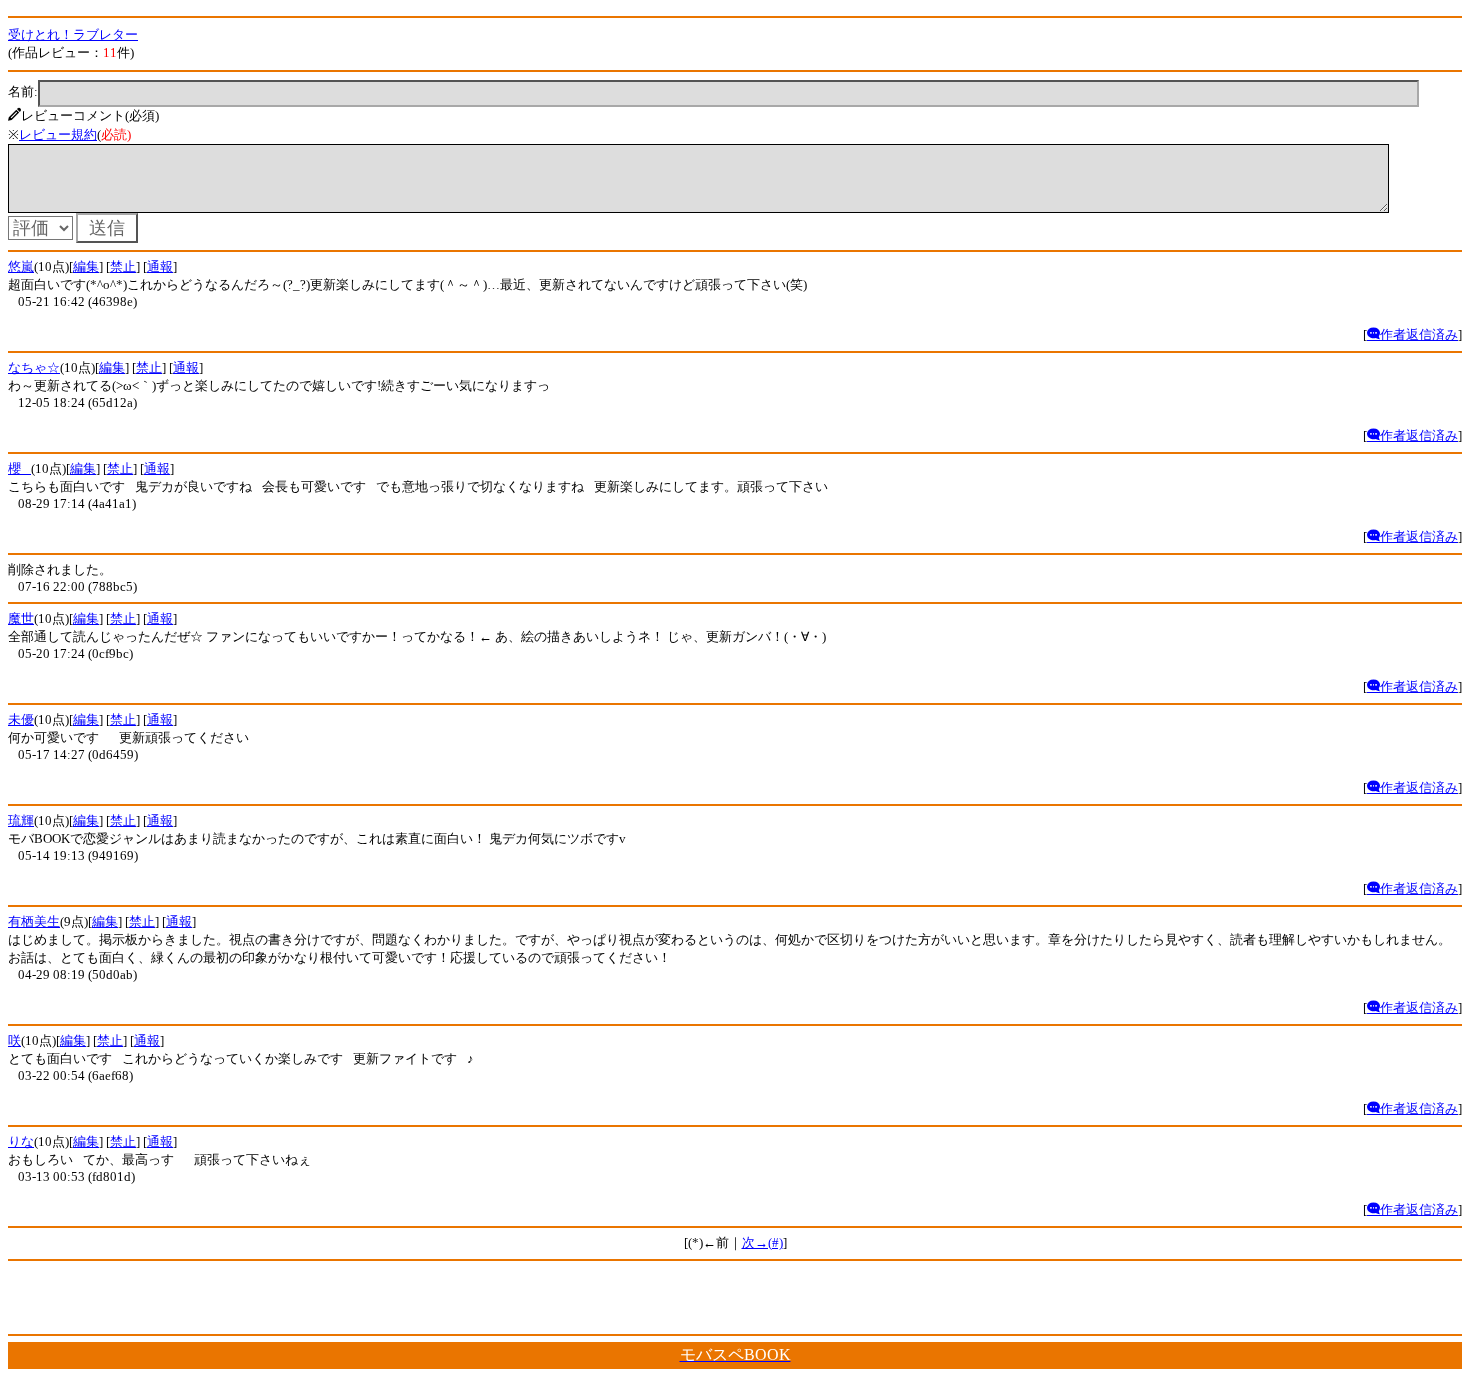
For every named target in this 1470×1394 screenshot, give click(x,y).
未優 (21, 719)
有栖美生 (34, 921)
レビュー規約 (58, 134)
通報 (160, 266)
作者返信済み (1419, 334)
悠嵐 (21, 266)
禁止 (123, 266)
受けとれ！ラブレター (73, 34)
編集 (86, 266)
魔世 (21, 618)
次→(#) (762, 1242)
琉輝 (21, 820)
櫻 (19, 468)
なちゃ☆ (34, 367)
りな (21, 1141)
